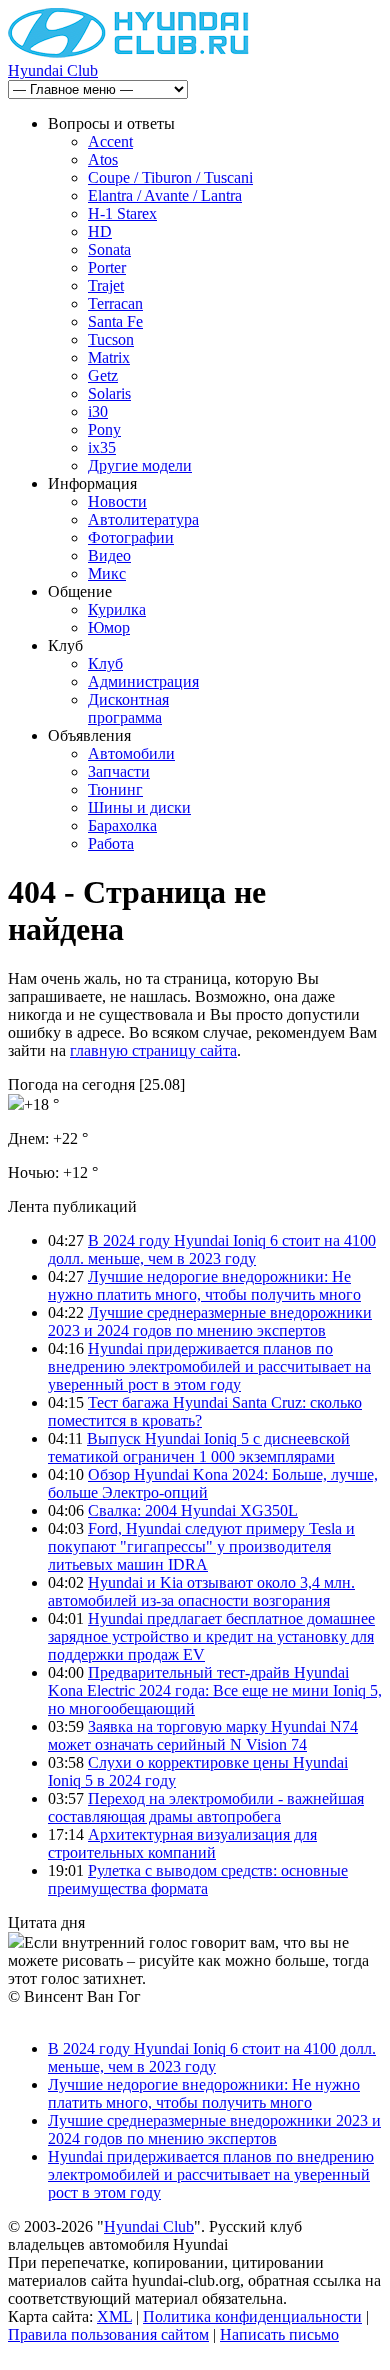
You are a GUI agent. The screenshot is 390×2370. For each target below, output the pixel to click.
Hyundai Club (53, 70)
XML (114, 2316)
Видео (109, 555)
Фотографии (131, 537)
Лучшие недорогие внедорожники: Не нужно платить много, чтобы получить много (204, 1285)
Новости (117, 501)
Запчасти (119, 771)
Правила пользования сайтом (108, 2334)
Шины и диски (139, 807)
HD (100, 231)
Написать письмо (279, 2334)
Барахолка (122, 825)
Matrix (109, 357)
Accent (110, 141)
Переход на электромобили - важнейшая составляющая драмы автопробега (206, 1807)
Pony (104, 429)
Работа (111, 843)
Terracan (115, 303)
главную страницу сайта (153, 1050)
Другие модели (140, 465)
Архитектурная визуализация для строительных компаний (182, 1843)
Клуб (105, 663)
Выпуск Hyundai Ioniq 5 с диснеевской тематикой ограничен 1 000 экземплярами (199, 1447)
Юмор (109, 627)
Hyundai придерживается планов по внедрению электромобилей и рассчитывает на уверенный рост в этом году (209, 1366)
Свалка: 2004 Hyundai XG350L (193, 1510)
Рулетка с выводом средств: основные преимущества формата (198, 1879)
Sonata (109, 249)
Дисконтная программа (128, 708)
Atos (103, 159)
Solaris (109, 393)
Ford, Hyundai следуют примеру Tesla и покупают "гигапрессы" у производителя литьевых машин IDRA (201, 1546)
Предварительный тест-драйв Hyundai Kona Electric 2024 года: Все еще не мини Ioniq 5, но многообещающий (215, 1690)
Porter (107, 267)
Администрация (143, 681)
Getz (103, 375)
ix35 (102, 447)
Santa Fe (115, 321)
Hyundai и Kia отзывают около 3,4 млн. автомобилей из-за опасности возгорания (201, 1591)
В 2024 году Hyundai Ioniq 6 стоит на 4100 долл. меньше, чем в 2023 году (212, 1249)
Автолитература (143, 519)
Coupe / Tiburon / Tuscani (170, 177)
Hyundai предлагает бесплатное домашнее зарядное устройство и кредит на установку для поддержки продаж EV (211, 1636)
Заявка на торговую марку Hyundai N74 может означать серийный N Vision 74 (203, 1735)
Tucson (111, 339)
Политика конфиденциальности (252, 2316)
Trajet (106, 285)
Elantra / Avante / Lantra (165, 195)
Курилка (117, 609)
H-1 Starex (122, 213)
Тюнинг (115, 789)
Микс (107, 573)
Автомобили (131, 753)
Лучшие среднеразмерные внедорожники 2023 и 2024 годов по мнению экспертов (210, 1321)
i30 (98, 411)
